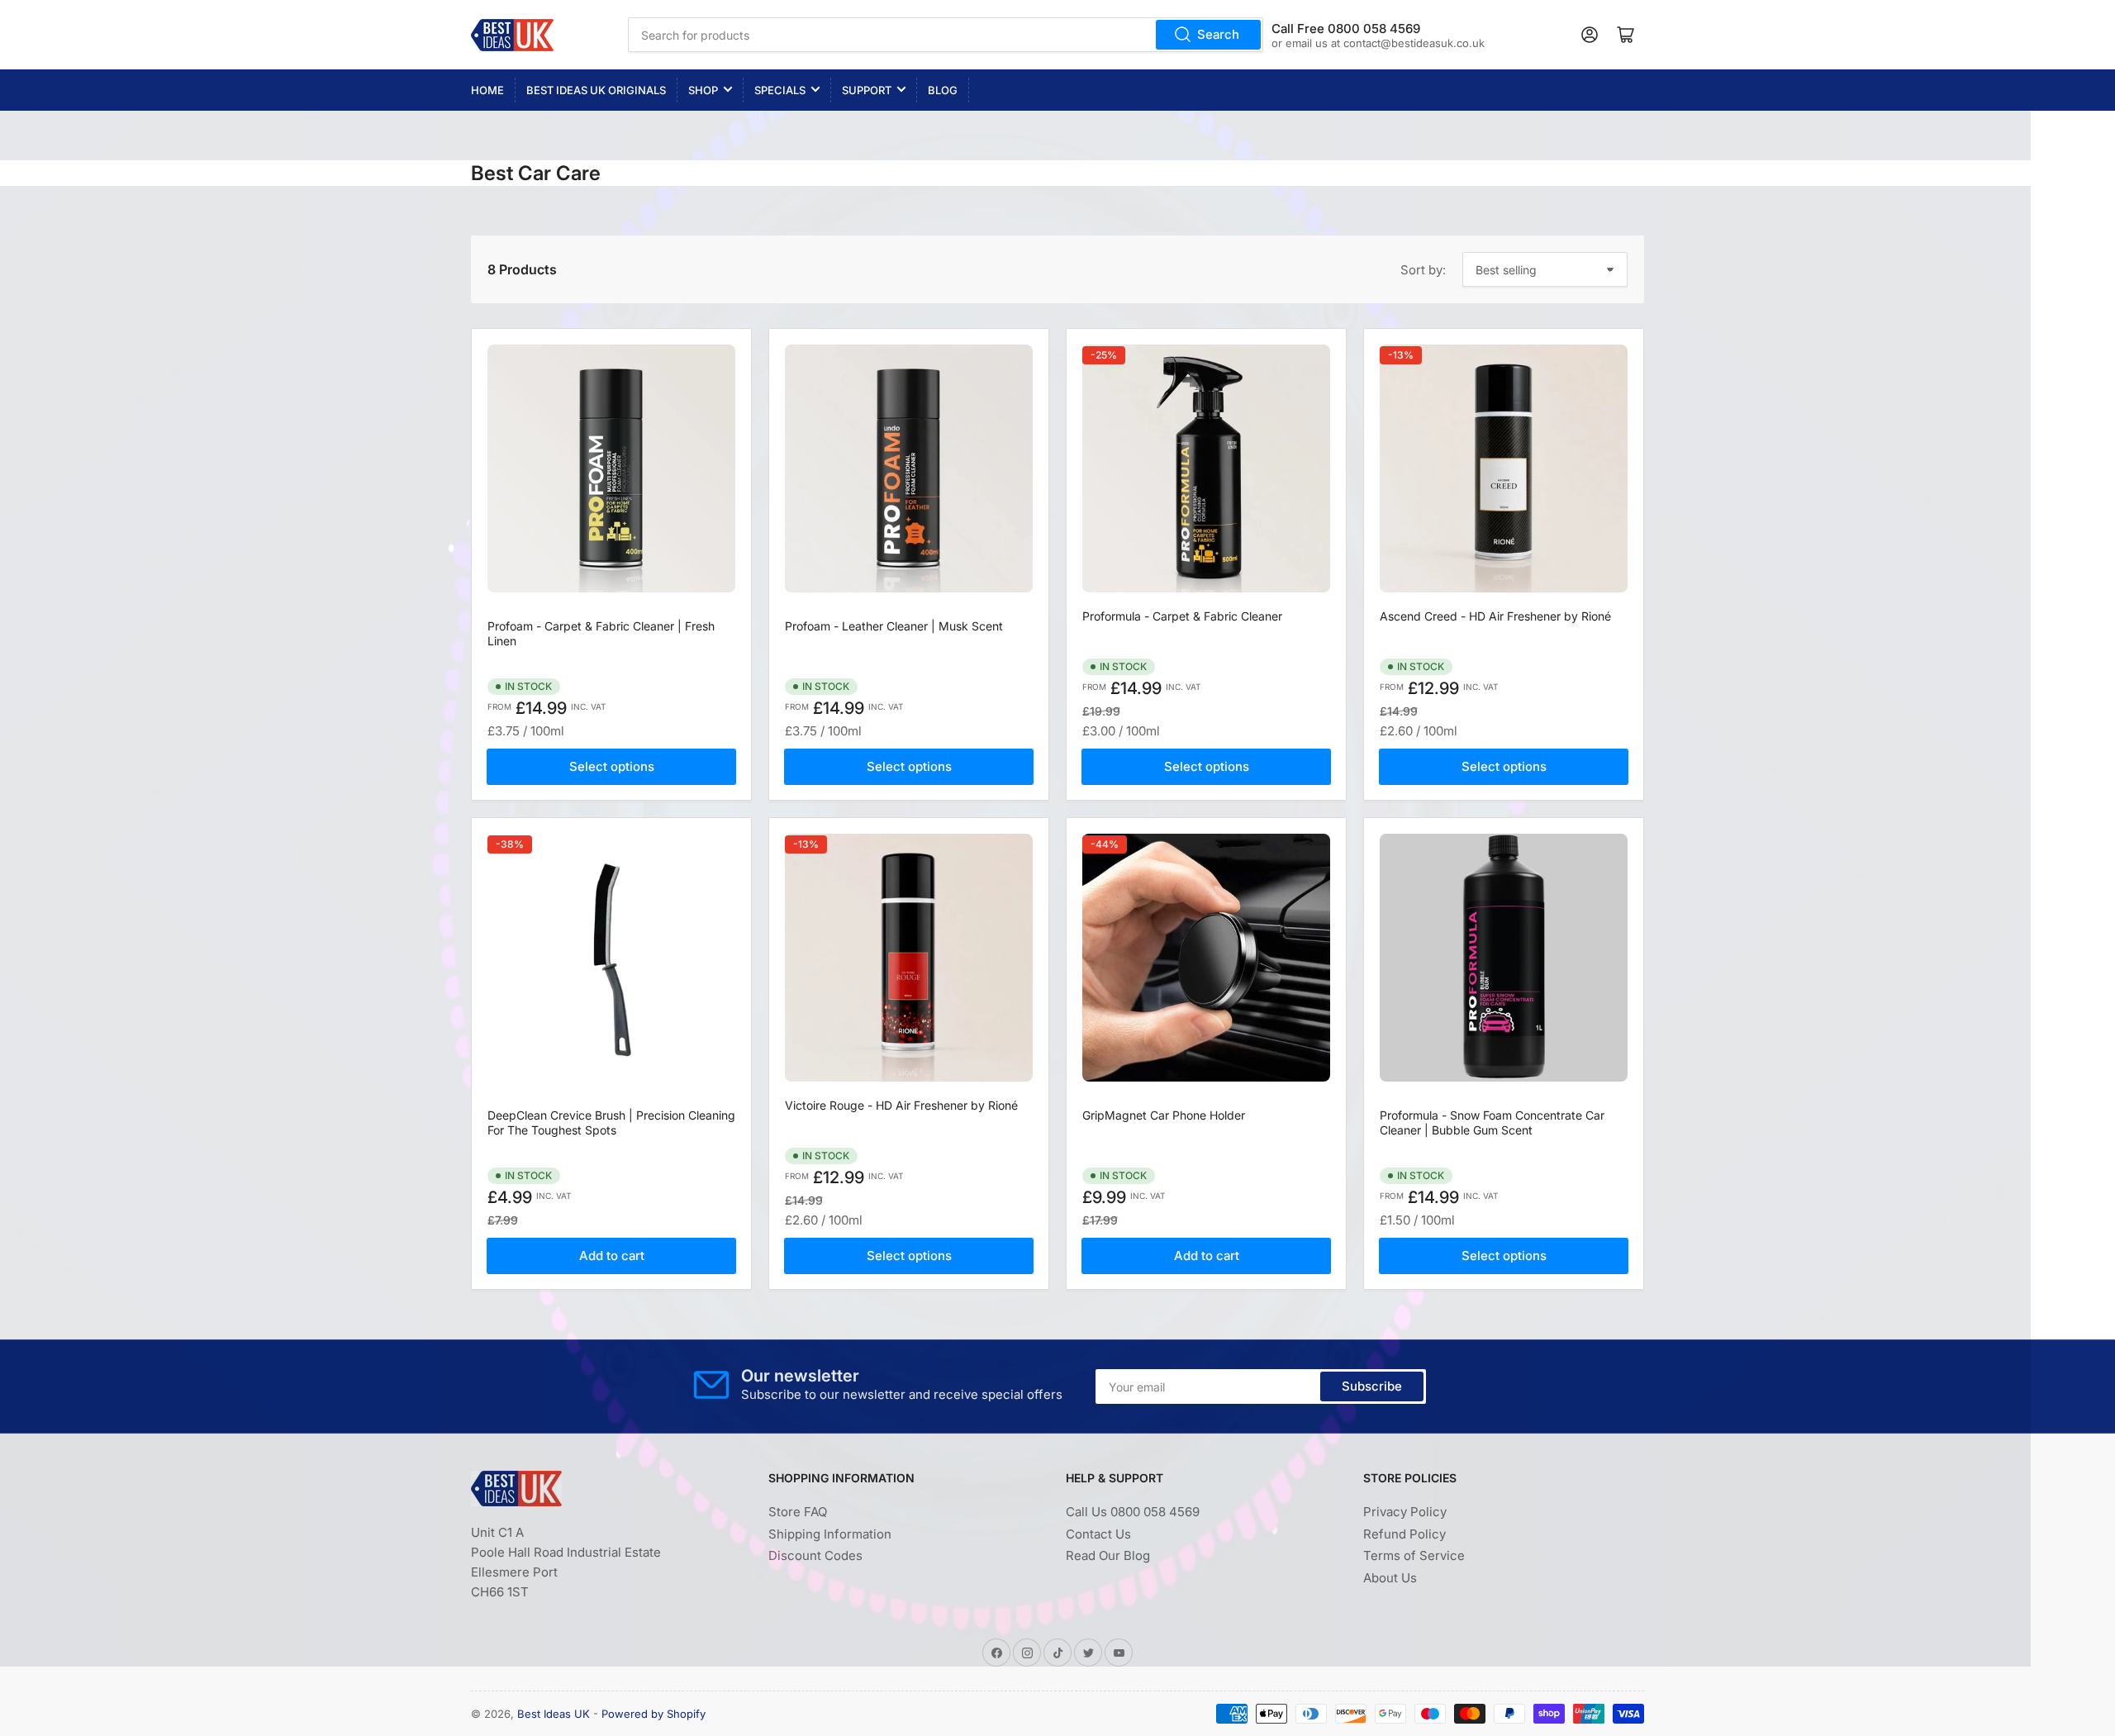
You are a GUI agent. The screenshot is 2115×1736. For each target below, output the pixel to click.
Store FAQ (798, 1512)
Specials (780, 90)
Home (487, 90)
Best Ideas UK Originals (596, 90)
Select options (612, 766)
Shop (703, 90)
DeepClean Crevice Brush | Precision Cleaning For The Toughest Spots (611, 1122)
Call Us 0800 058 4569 (1133, 1512)
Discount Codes (815, 1555)
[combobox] (946, 35)
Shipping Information (830, 1534)
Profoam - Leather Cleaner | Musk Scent (894, 626)
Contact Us (1098, 1534)
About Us (1390, 1578)
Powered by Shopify (654, 1714)
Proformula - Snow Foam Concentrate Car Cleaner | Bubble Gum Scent (1492, 1122)
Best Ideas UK (554, 1714)
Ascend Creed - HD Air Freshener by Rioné (1495, 616)
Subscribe (1372, 1386)
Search (1218, 34)
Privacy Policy (1405, 1512)
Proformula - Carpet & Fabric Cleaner (1182, 616)
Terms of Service (1414, 1555)
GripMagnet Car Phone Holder (1164, 1115)
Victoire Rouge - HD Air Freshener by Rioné (901, 1105)
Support (867, 90)
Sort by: (1423, 270)
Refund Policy (1404, 1534)
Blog (943, 90)
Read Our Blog (1108, 1555)
